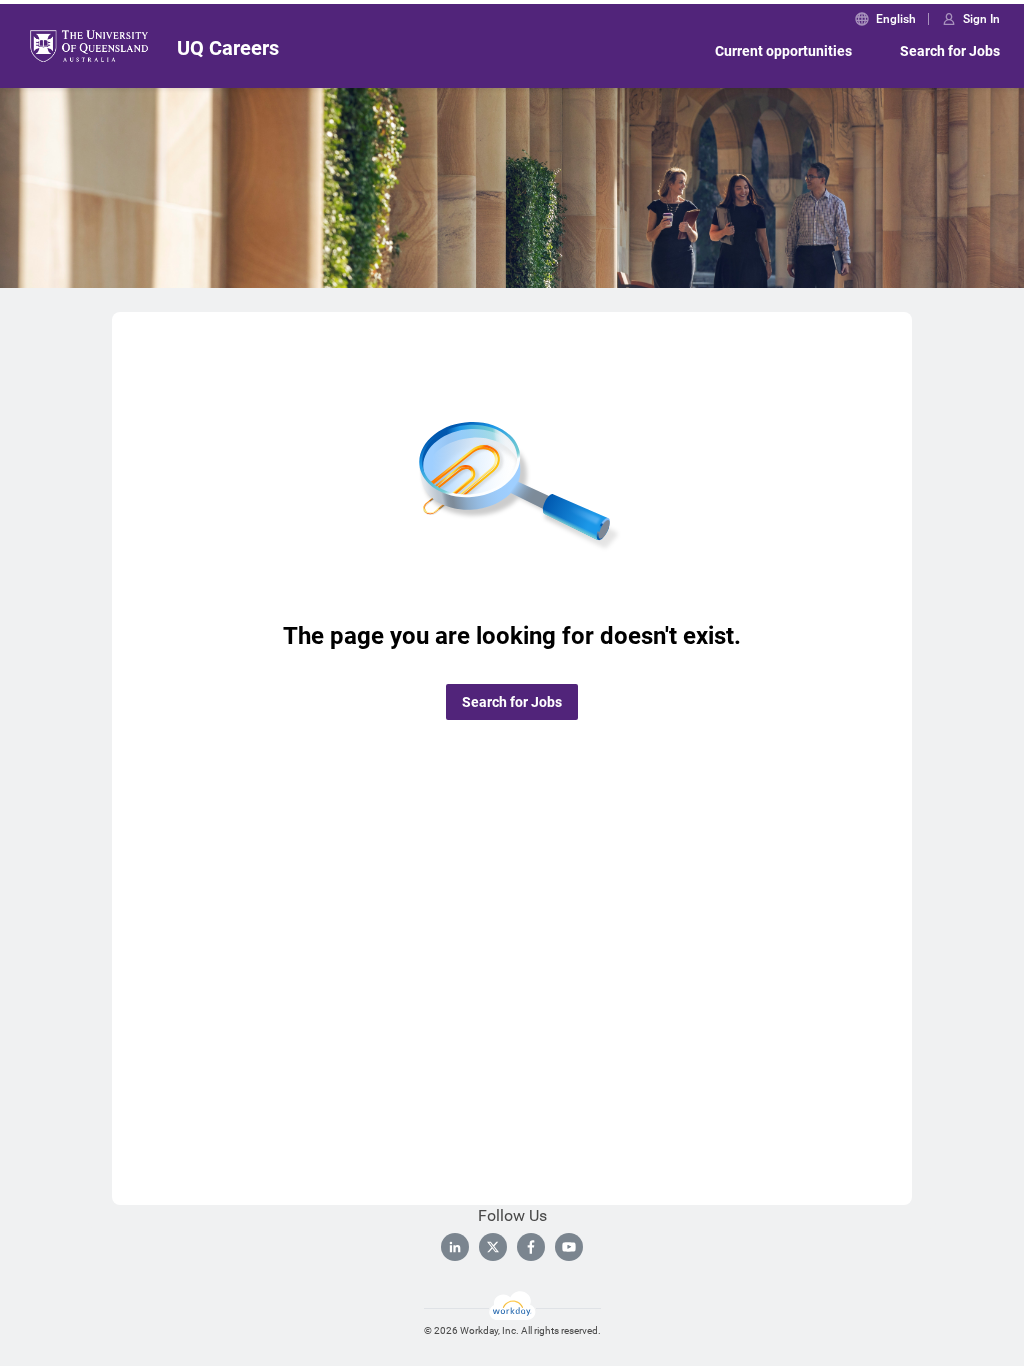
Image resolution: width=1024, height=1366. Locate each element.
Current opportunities (783, 51)
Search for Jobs (950, 51)
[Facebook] (531, 1247)
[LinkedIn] (455, 1247)
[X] (493, 1247)
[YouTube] (569, 1247)
